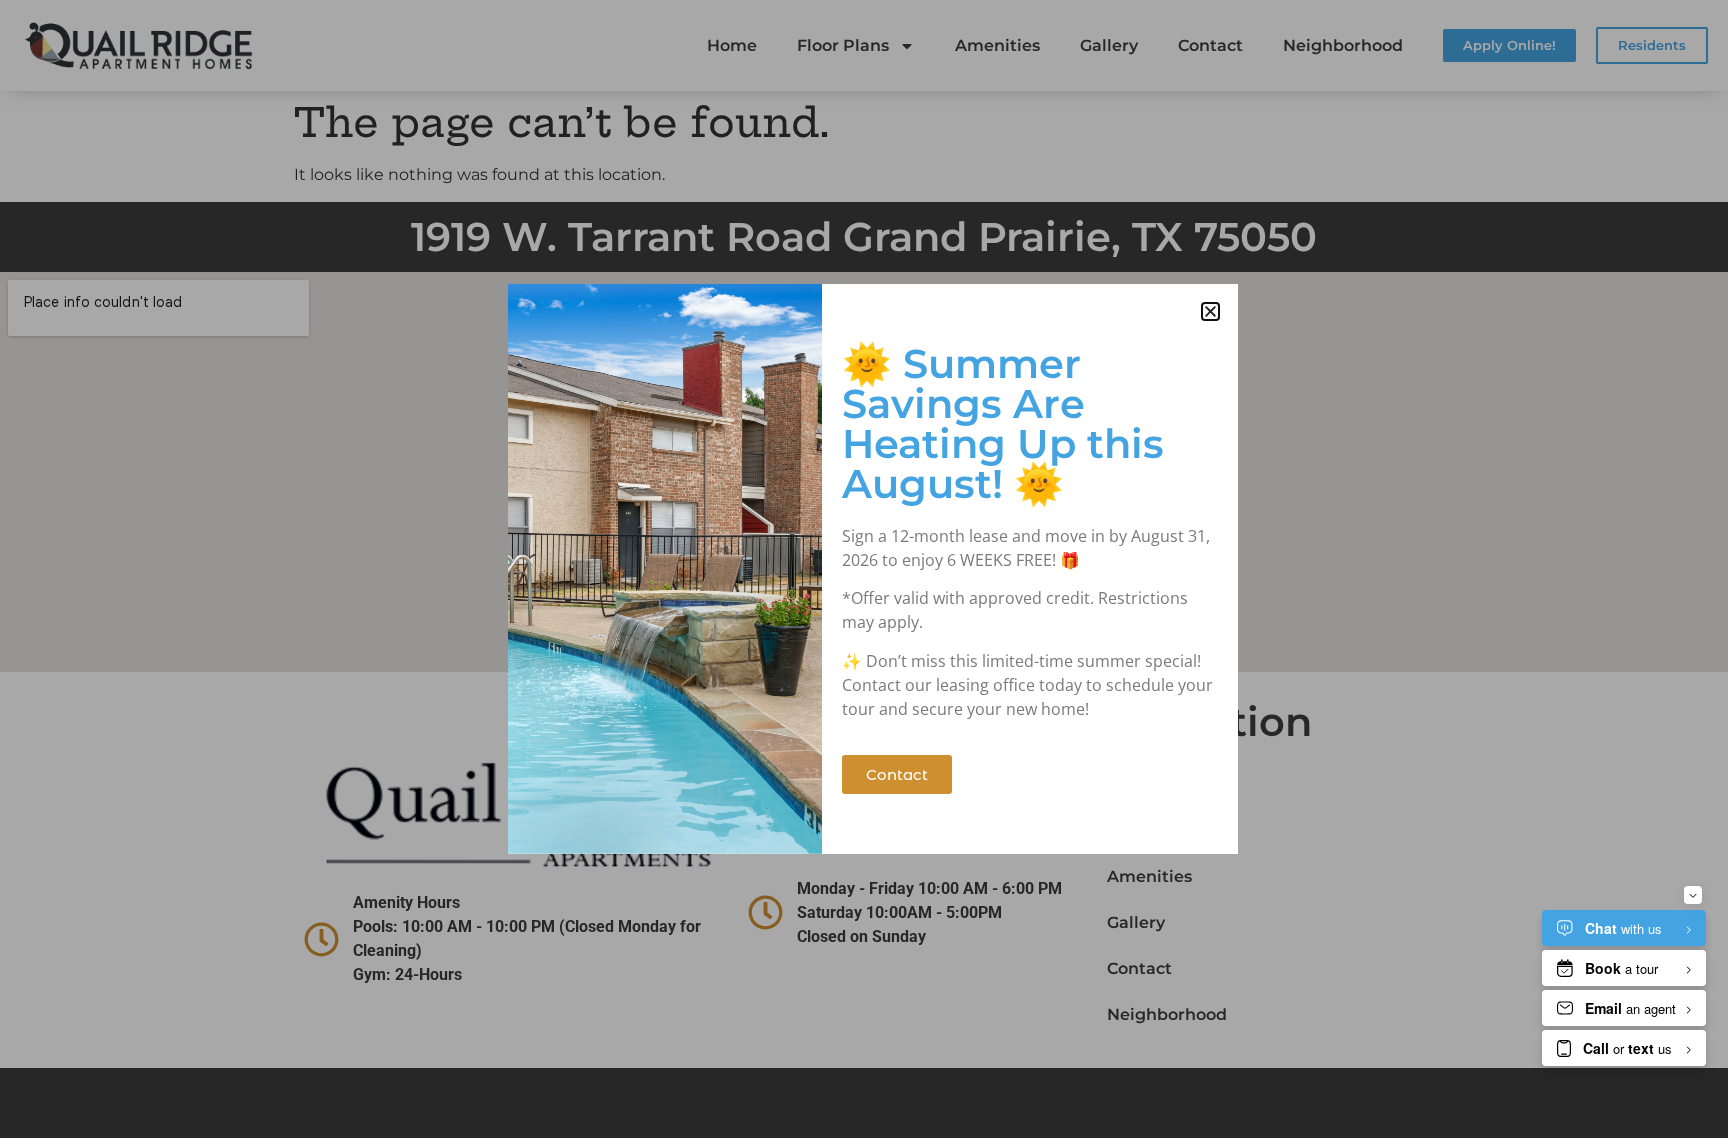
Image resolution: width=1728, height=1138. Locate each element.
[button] (1210, 311)
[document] (864, 569)
